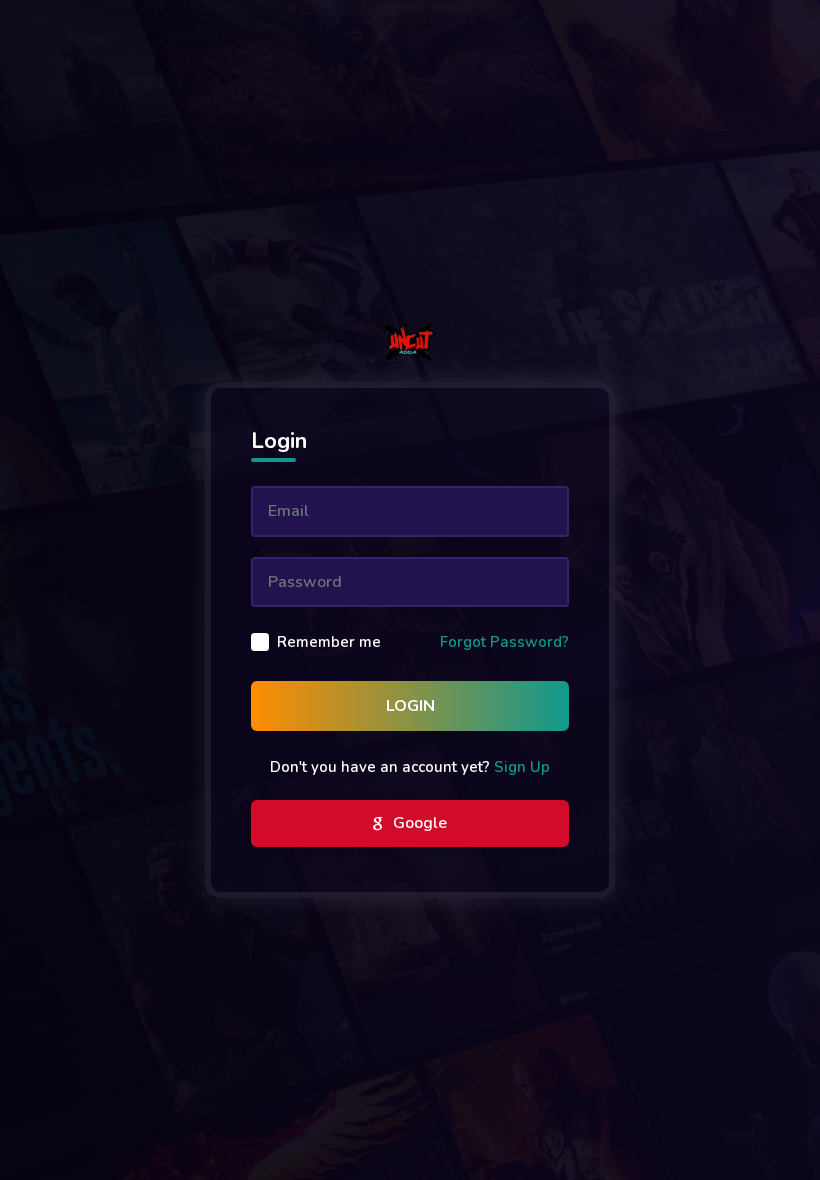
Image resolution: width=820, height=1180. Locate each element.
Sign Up (522, 767)
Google (418, 823)
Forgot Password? (504, 642)
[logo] (410, 342)
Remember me (329, 642)
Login (410, 706)
